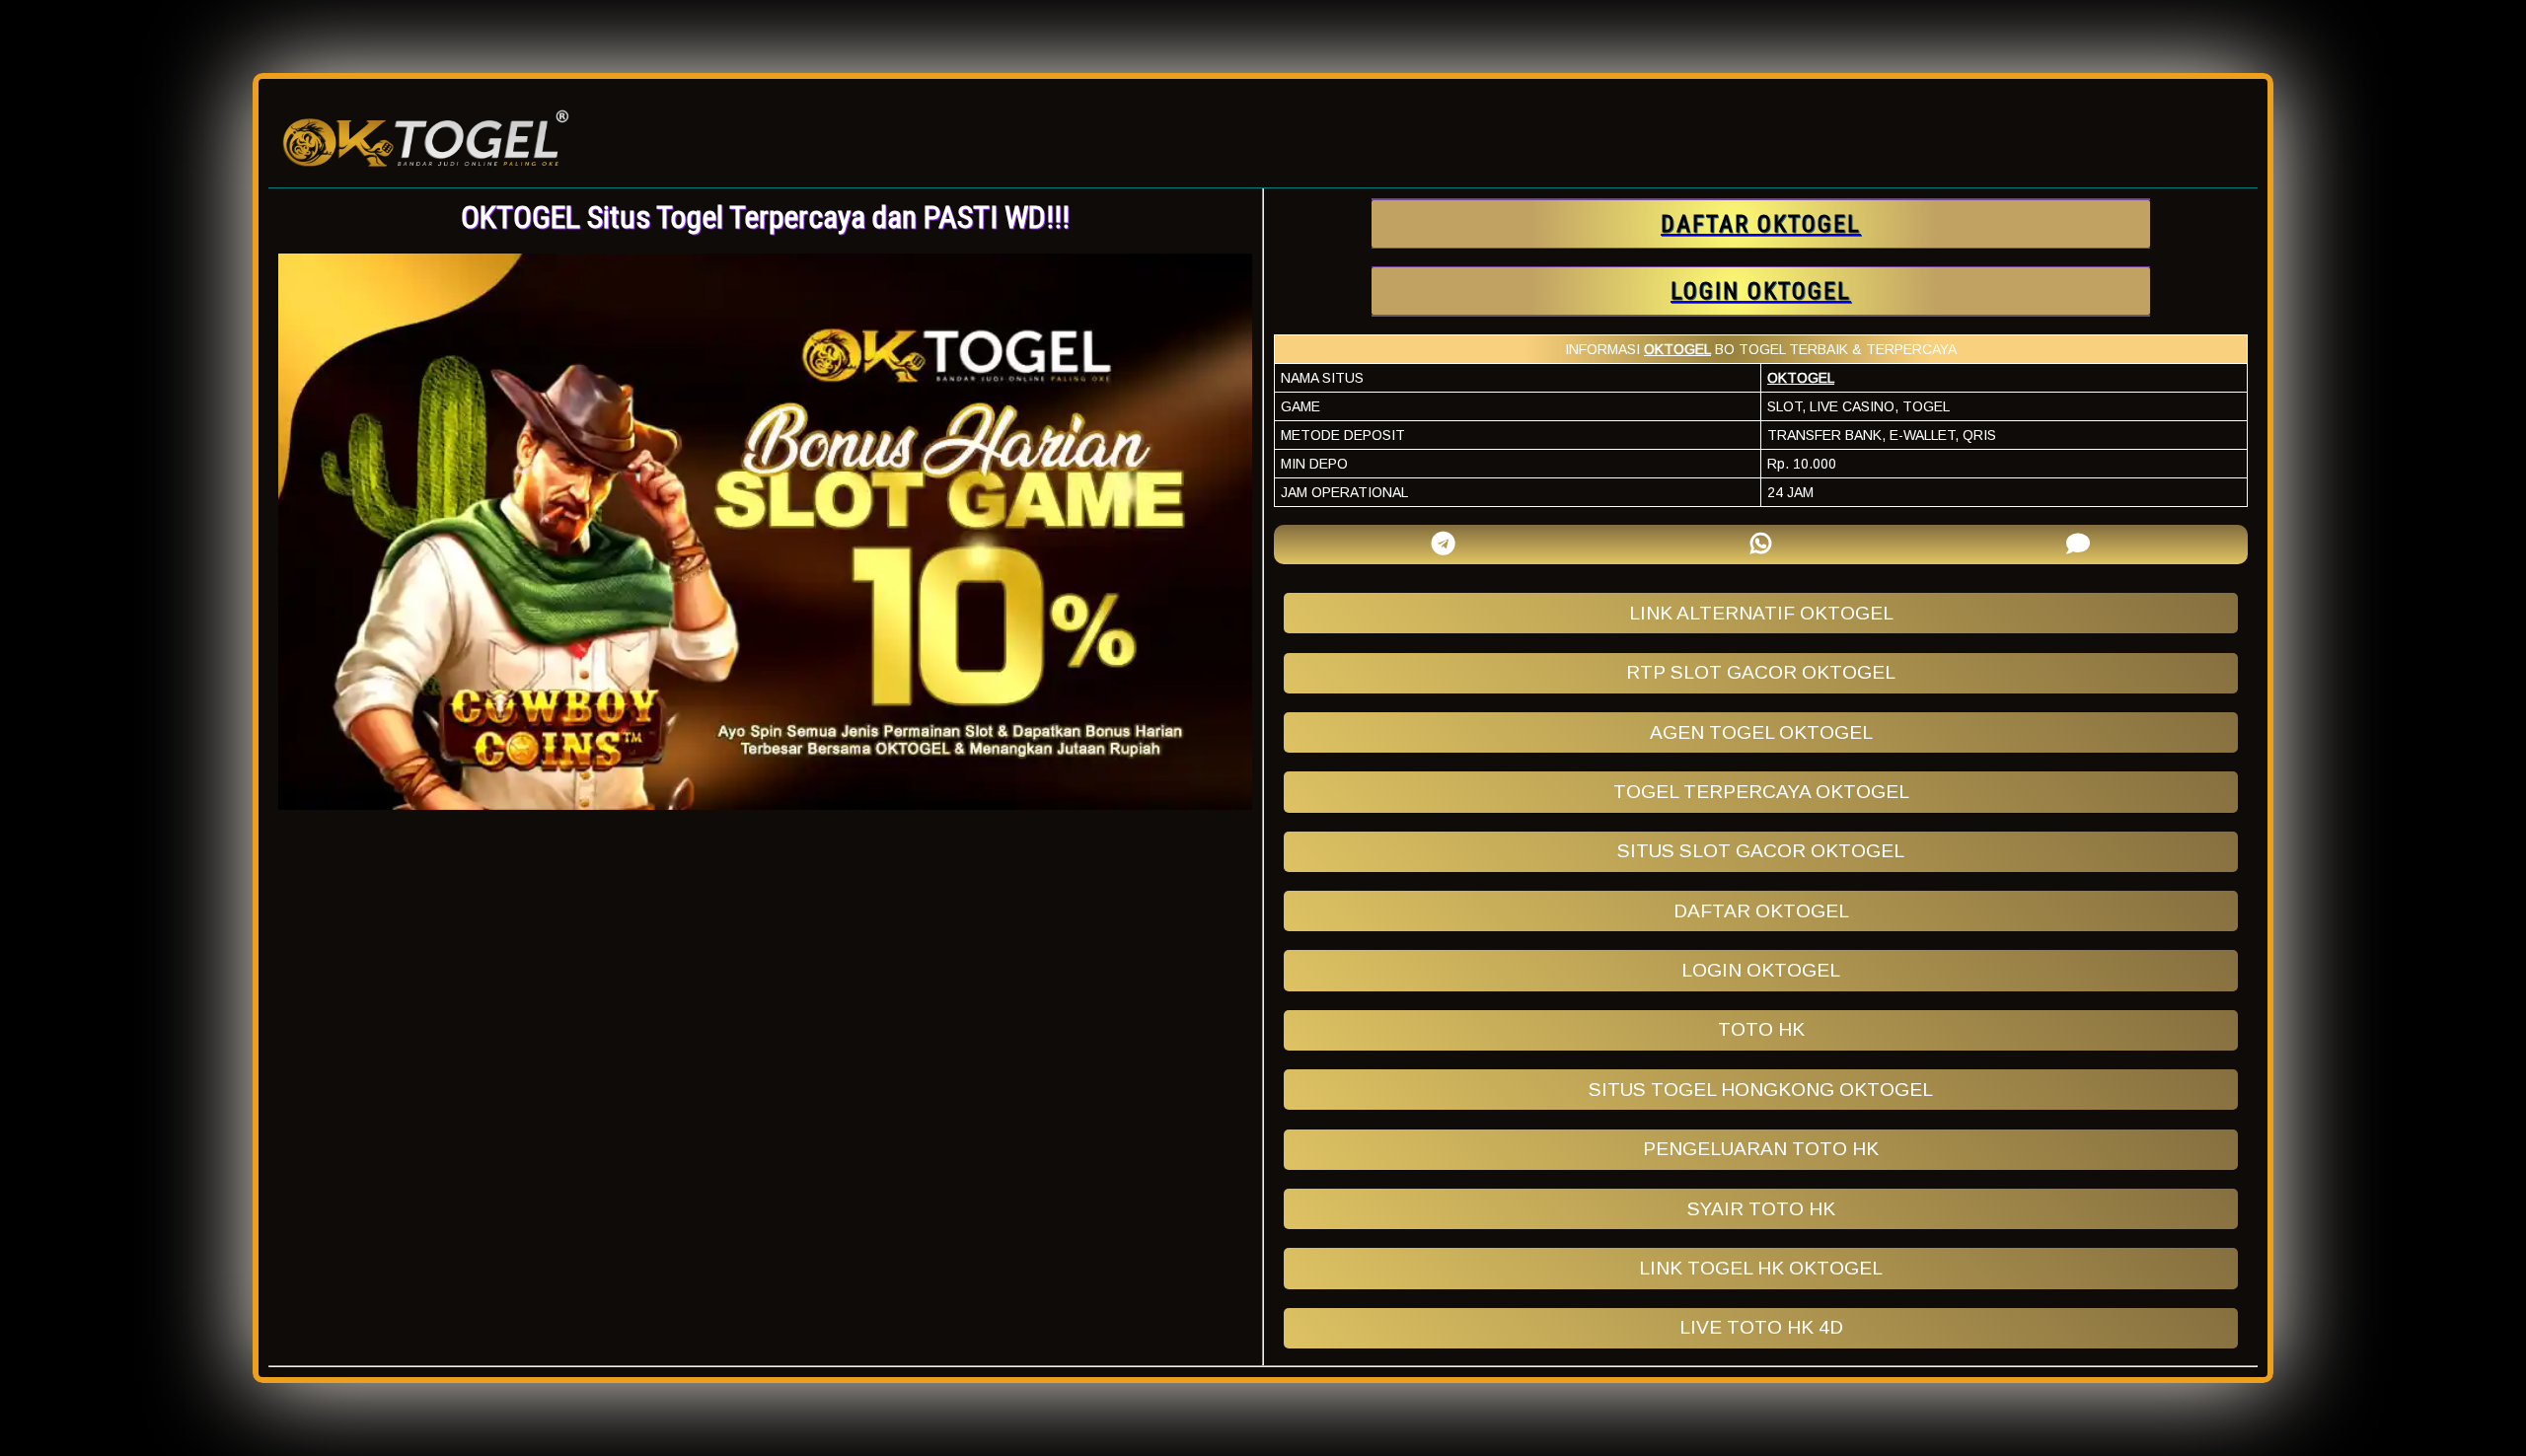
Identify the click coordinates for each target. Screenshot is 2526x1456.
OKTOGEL (1677, 349)
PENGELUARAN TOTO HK (1761, 1149)
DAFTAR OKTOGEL (1761, 911)
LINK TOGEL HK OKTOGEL (1761, 1268)
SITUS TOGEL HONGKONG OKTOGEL (1761, 1090)
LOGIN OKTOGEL (1761, 970)
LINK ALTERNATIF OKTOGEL (1761, 613)
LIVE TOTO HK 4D (1761, 1327)
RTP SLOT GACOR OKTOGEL (1761, 672)
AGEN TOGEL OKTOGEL (1761, 732)
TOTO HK (1761, 1029)
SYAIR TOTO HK (1761, 1209)
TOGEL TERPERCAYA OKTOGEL (1761, 792)
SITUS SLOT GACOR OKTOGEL (1761, 851)
